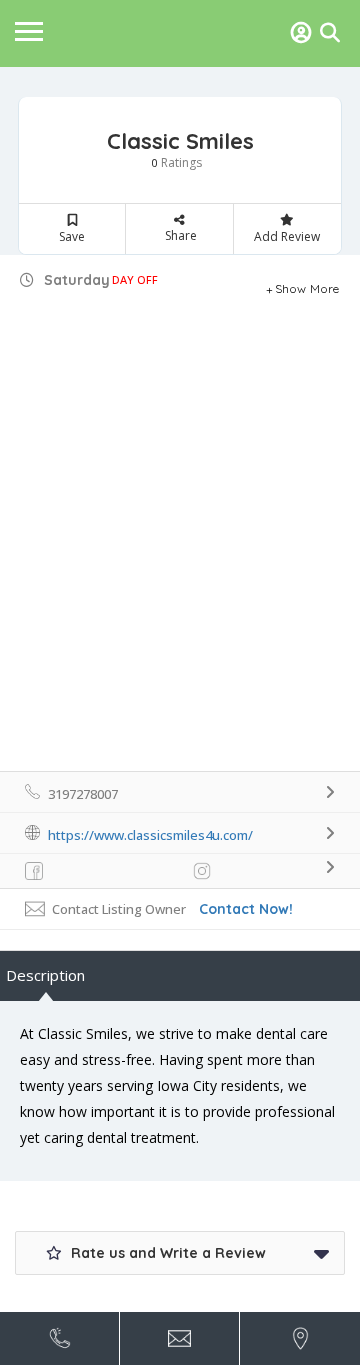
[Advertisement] (180, 581)
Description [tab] (45, 975)
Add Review (287, 236)
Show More (307, 286)
